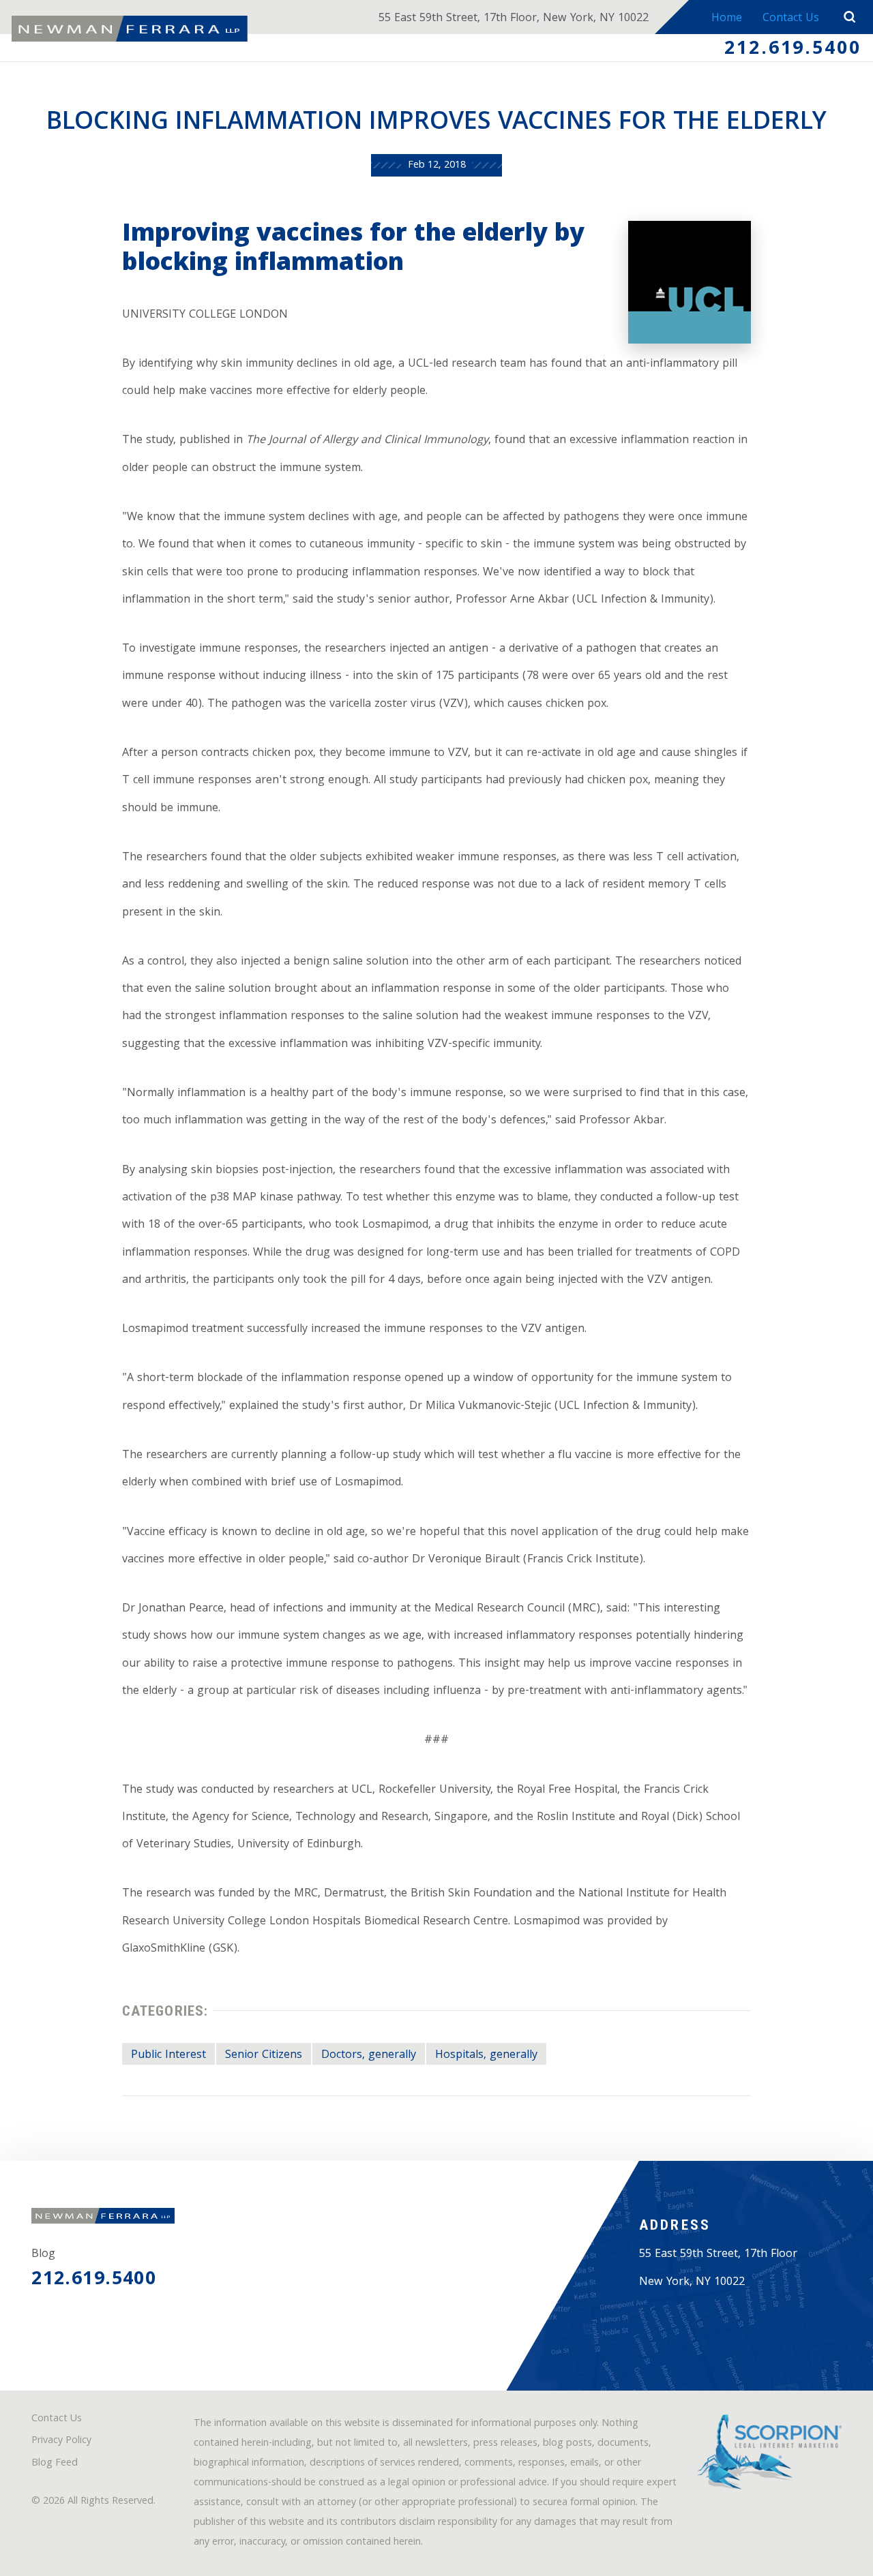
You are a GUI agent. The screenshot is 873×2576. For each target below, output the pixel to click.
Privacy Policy (61, 2441)
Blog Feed (55, 2464)
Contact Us (791, 19)
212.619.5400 (793, 50)
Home (727, 19)
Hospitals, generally (486, 2056)
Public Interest (168, 2056)
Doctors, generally (369, 2056)
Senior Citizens (264, 2056)
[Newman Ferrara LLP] (130, 29)
